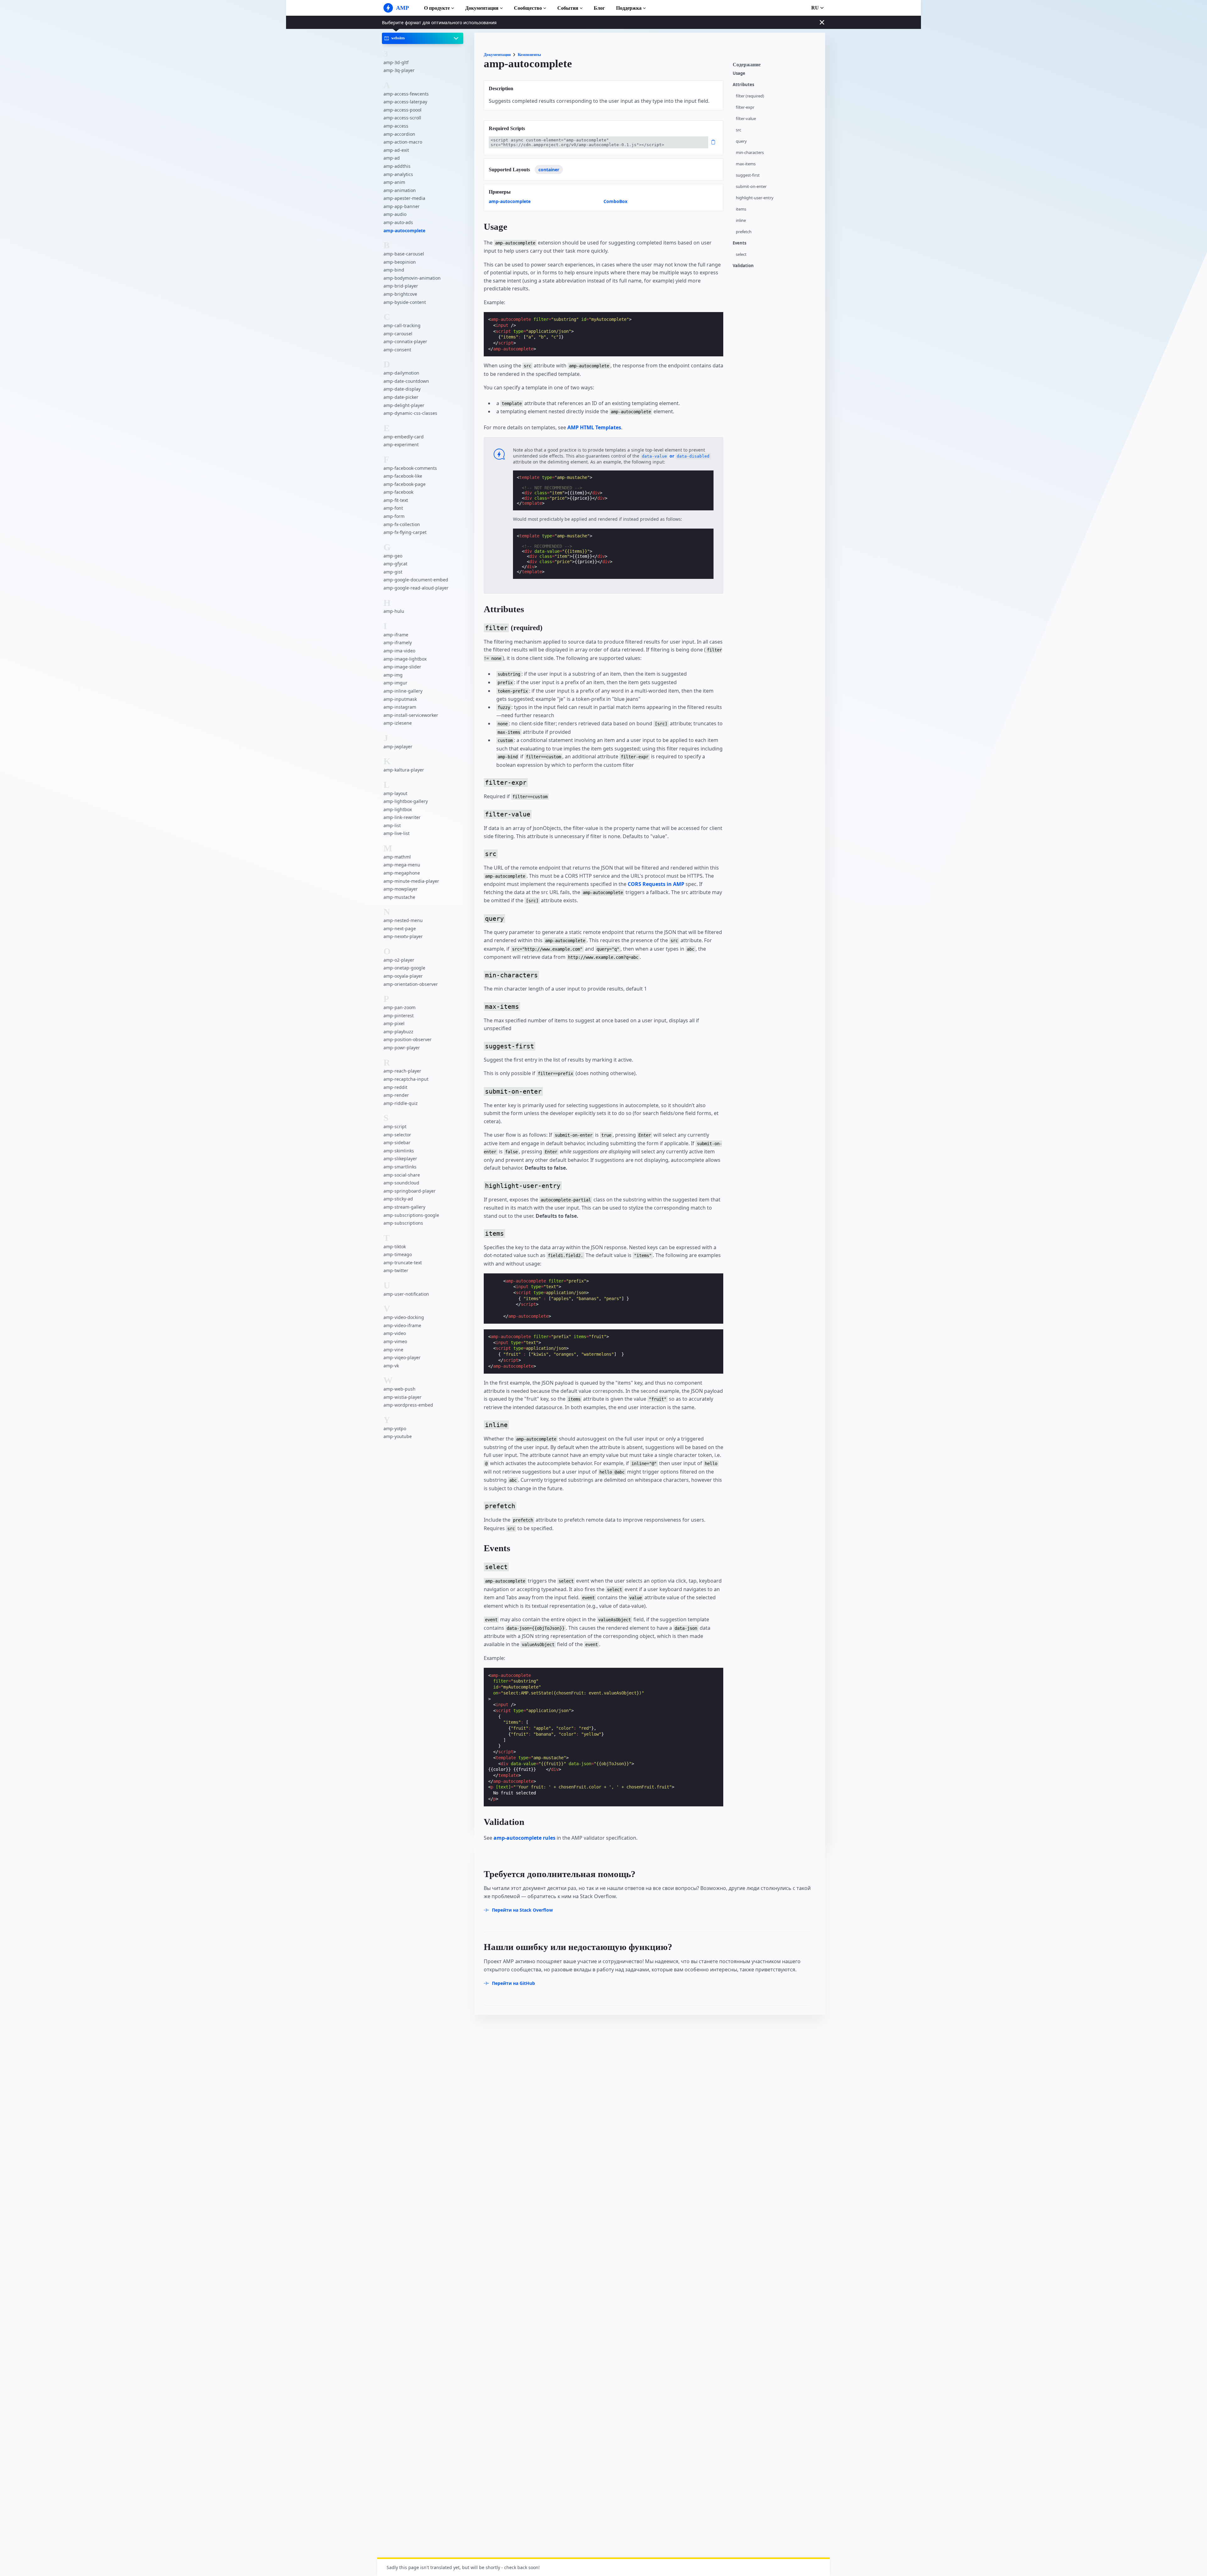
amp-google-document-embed (416, 580)
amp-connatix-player (405, 341)
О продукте (437, 8)
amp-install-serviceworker (411, 715)
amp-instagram (400, 707)
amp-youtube (398, 1436)
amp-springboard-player (410, 1191)
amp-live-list (397, 833)
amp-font (393, 508)
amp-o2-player (399, 960)
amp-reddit (395, 1087)
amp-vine (393, 1349)
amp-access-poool (402, 110)
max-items (746, 164)
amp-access (396, 126)
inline (741, 220)
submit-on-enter (751, 187)
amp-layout (395, 793)
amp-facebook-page (405, 484)
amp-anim (394, 182)
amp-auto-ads (398, 222)
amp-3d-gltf (396, 62)
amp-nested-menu (403, 920)
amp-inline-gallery (403, 691)
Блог (599, 8)
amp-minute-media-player (411, 881)
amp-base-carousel (404, 254)
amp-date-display (402, 389)
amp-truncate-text (403, 1263)
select (741, 254)
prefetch (744, 232)
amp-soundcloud (401, 1183)
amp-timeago (398, 1254)
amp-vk (391, 1366)
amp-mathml (397, 857)
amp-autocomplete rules (524, 1838)
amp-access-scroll (402, 118)
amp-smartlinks (400, 1167)
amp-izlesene (398, 723)
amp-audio (395, 214)
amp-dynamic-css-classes (410, 413)
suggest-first (748, 175)
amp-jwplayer (398, 747)
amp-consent (397, 350)
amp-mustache (399, 897)
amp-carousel (398, 333)
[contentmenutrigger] (776, 66)
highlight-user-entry (755, 198)
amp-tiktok (395, 1246)
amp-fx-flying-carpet (405, 532)
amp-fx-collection (402, 524)
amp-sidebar (397, 1142)
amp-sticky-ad (398, 1199)
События (568, 8)
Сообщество (528, 8)
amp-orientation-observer (411, 984)
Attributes (743, 85)
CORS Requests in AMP (656, 884)
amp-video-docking (404, 1317)
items (741, 209)
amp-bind (394, 270)
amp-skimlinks (399, 1151)
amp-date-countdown (406, 381)
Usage (739, 73)
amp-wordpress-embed (408, 1405)
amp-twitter (396, 1270)
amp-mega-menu (402, 865)
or (676, 456)
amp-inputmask (400, 699)
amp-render (396, 1095)
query (741, 141)
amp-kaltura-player (404, 770)
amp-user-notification (406, 1294)
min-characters (750, 153)
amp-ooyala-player (403, 976)
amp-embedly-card (404, 436)
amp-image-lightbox (405, 659)
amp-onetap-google (404, 968)
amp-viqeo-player (402, 1357)
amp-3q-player (399, 70)
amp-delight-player (404, 405)
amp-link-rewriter (402, 817)
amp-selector (397, 1135)
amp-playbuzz (398, 1032)
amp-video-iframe (402, 1325)
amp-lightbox (398, 809)
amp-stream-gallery (404, 1207)
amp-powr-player (402, 1048)
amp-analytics (398, 174)
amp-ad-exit (396, 150)
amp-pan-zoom (400, 1007)
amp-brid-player (401, 286)
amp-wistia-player (402, 1397)
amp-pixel (394, 1023)
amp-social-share (402, 1175)
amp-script (395, 1126)
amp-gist (393, 572)
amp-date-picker (401, 397)
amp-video (395, 1333)
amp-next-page (400, 928)
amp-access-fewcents (406, 93)
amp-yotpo (395, 1428)
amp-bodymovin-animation (412, 278)
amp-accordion (399, 134)
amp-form (394, 516)
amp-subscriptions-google (411, 1215)
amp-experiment (401, 445)
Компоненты (529, 55)
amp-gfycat (395, 564)
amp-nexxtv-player (403, 936)
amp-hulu (394, 611)
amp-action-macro (403, 142)
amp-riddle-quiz (401, 1103)
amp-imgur (395, 683)
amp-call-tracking (402, 325)
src (739, 130)
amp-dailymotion (401, 373)
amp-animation (400, 190)
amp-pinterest (399, 1015)
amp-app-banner (402, 206)
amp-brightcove (400, 294)
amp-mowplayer (401, 889)
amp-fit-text (396, 500)
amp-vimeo (395, 1341)
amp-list (392, 825)
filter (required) (750, 96)
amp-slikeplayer (400, 1159)
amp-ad (392, 158)
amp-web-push (400, 1389)
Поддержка (629, 8)
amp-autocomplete (404, 230)
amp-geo (393, 555)
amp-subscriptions (403, 1223)
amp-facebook (398, 492)
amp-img (393, 675)
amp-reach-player (402, 1071)
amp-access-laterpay (405, 102)
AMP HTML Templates (594, 427)
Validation (743, 266)
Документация (482, 8)
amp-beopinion (400, 262)
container (549, 170)
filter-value (746, 119)
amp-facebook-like (403, 476)
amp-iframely (398, 643)
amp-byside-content (405, 302)
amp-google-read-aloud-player (416, 588)
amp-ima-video (399, 651)
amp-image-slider (402, 667)
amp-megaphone (402, 873)
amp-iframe (396, 635)
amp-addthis (397, 166)
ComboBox (615, 201)
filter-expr (745, 107)
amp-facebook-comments (410, 468)
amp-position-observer (408, 1039)
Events (739, 243)
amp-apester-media (404, 198)
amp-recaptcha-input (406, 1079)
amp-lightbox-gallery (406, 801)
